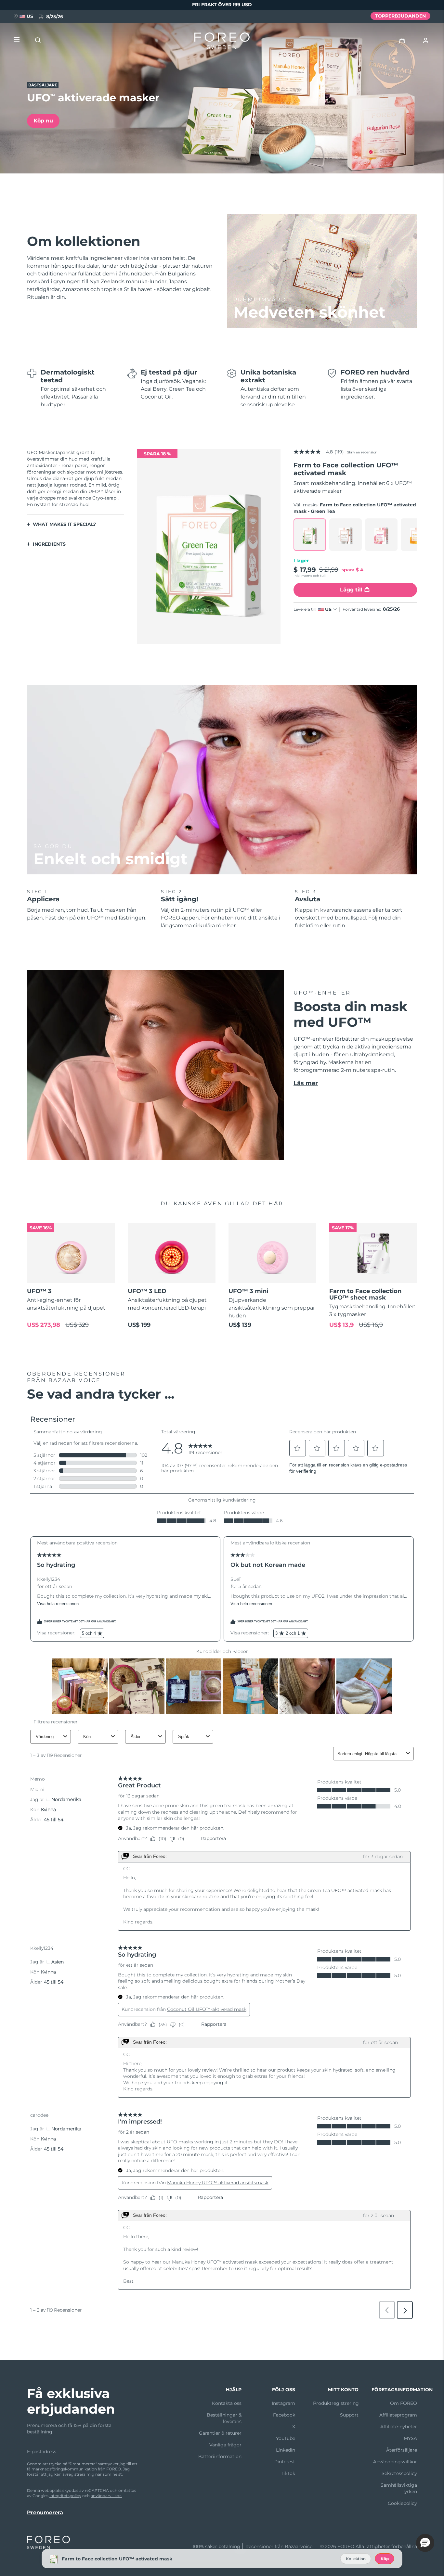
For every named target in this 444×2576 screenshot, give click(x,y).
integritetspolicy (65, 2496)
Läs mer (306, 1083)
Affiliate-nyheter (399, 2427)
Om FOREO (404, 2403)
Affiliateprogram (398, 2415)
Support (349, 2415)
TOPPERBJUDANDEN (400, 16)
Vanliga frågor (225, 2445)
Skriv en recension (362, 452)
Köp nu (43, 121)
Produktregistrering (336, 2403)
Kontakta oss (227, 2403)
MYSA (410, 2438)
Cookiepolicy (402, 2503)
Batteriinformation (220, 2456)
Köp (385, 2559)
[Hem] (222, 42)
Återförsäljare (402, 2450)
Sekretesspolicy (399, 2473)
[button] (425, 2543)
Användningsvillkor (395, 2462)
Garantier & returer (220, 2433)
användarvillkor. (106, 2496)
